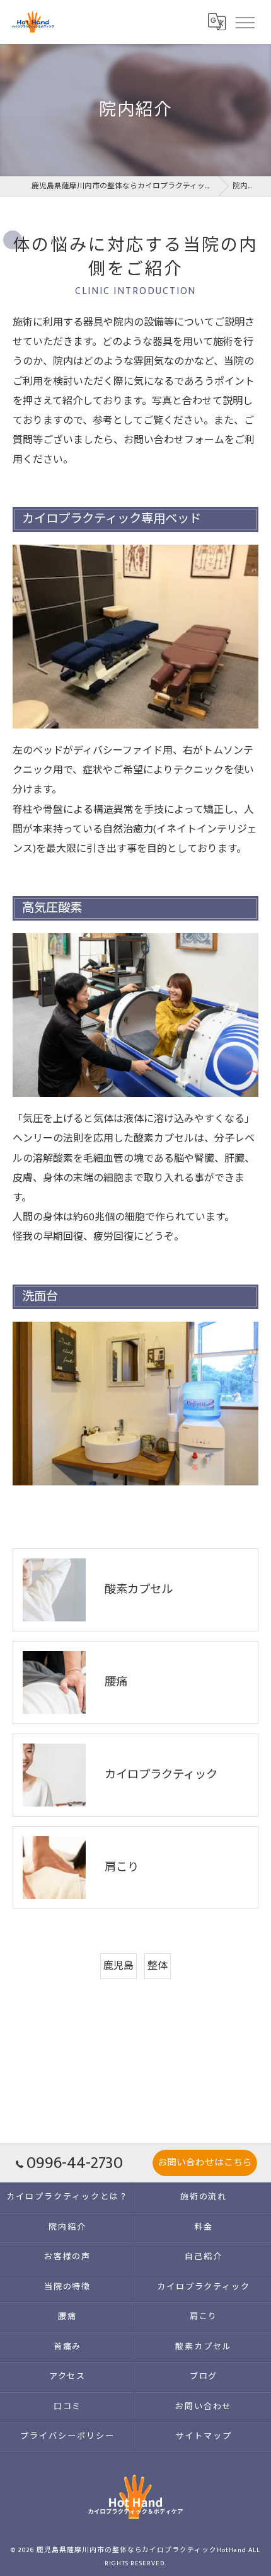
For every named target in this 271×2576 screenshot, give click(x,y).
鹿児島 (118, 1966)
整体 (158, 1966)
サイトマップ (204, 2436)
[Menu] (245, 22)
